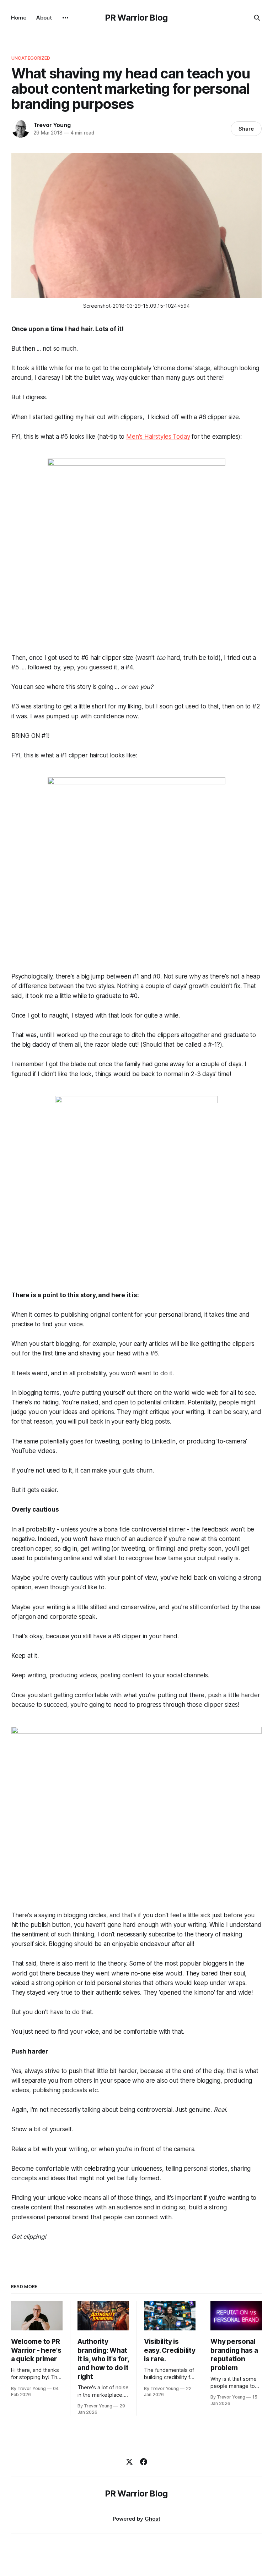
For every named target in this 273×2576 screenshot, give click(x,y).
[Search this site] (257, 18)
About (44, 18)
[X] (129, 2462)
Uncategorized (31, 58)
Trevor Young (52, 125)
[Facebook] (144, 2462)
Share (246, 129)
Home (19, 18)
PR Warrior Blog (136, 18)
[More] (65, 18)
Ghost (152, 2519)
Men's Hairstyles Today (158, 437)
